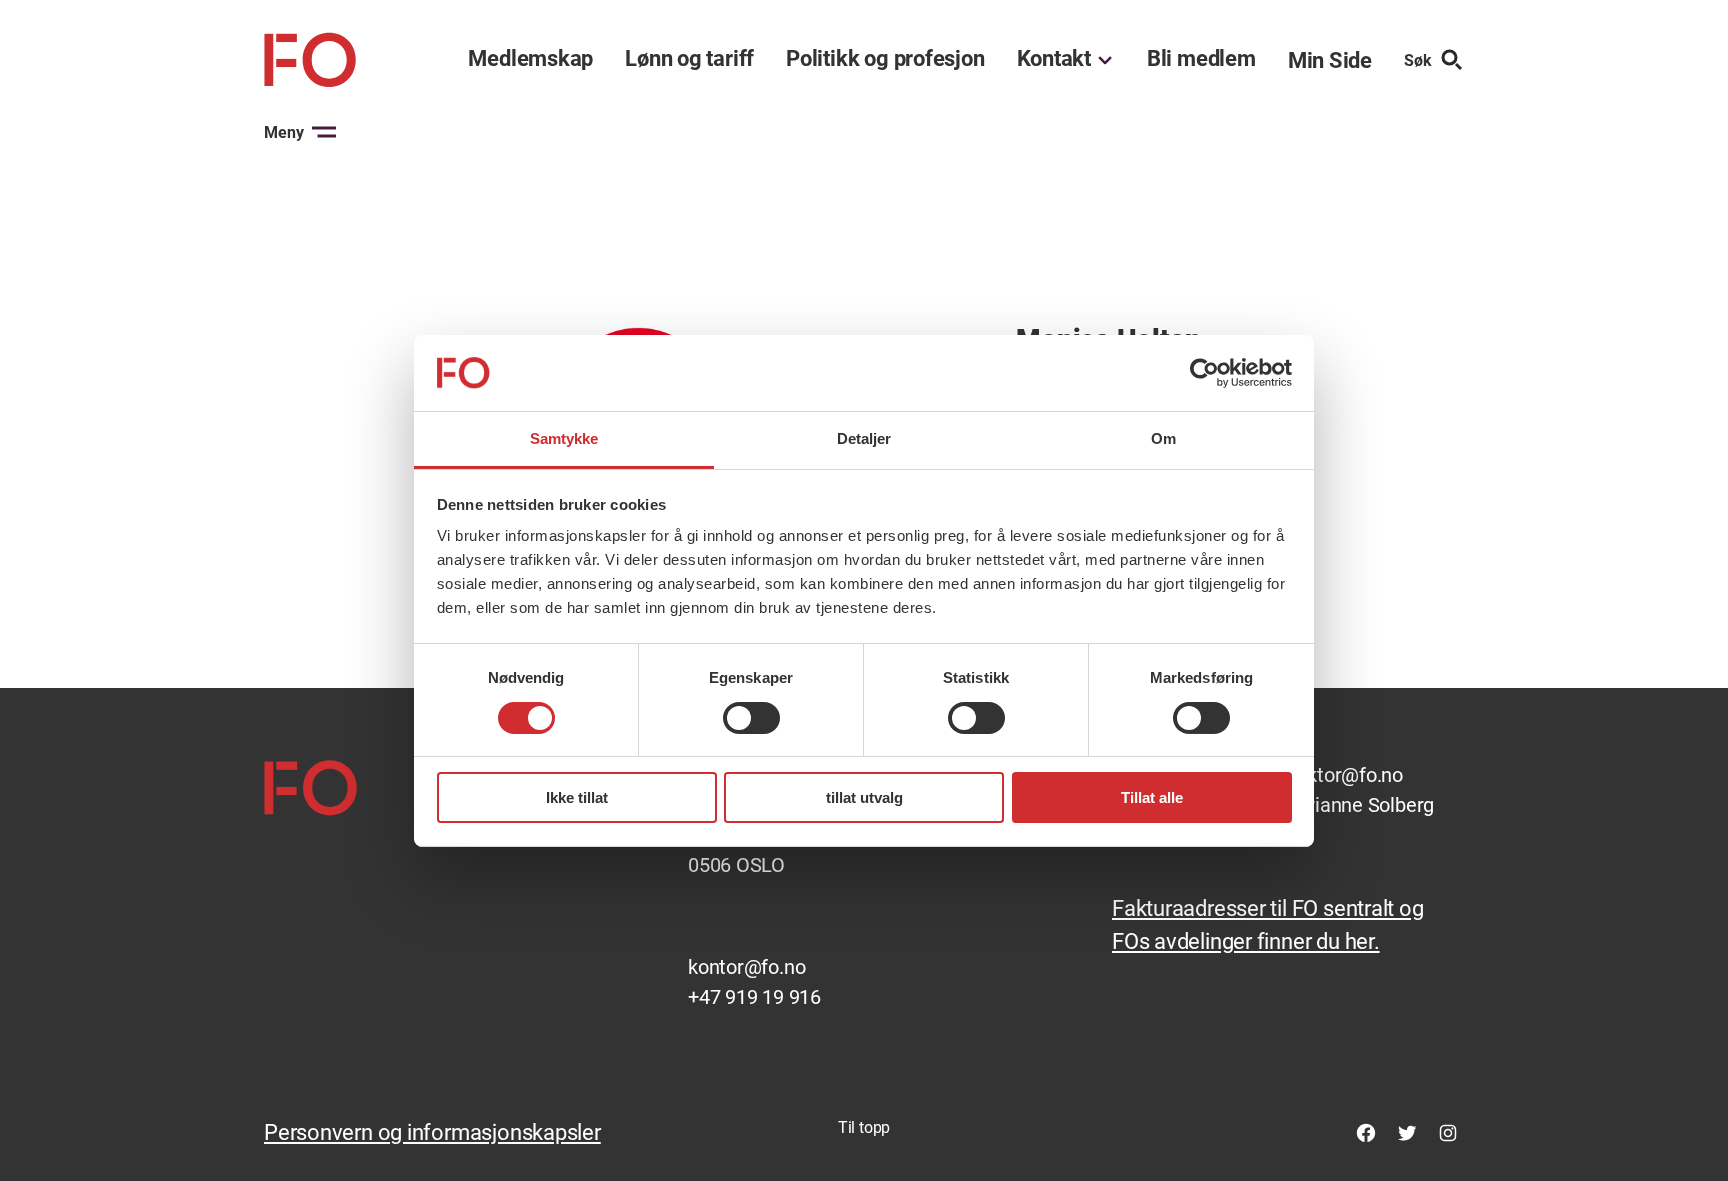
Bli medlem (1201, 59)
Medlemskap (530, 59)
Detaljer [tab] (864, 438)
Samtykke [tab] (564, 438)
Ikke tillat (577, 797)
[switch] (751, 718)
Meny (284, 132)
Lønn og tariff (689, 59)
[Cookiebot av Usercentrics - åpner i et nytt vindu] (1204, 373)
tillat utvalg (864, 797)
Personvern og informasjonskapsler (432, 1132)
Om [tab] (1163, 438)
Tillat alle (1152, 797)
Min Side (1330, 60)
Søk (1418, 60)
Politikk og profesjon (885, 59)
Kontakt (1054, 59)
